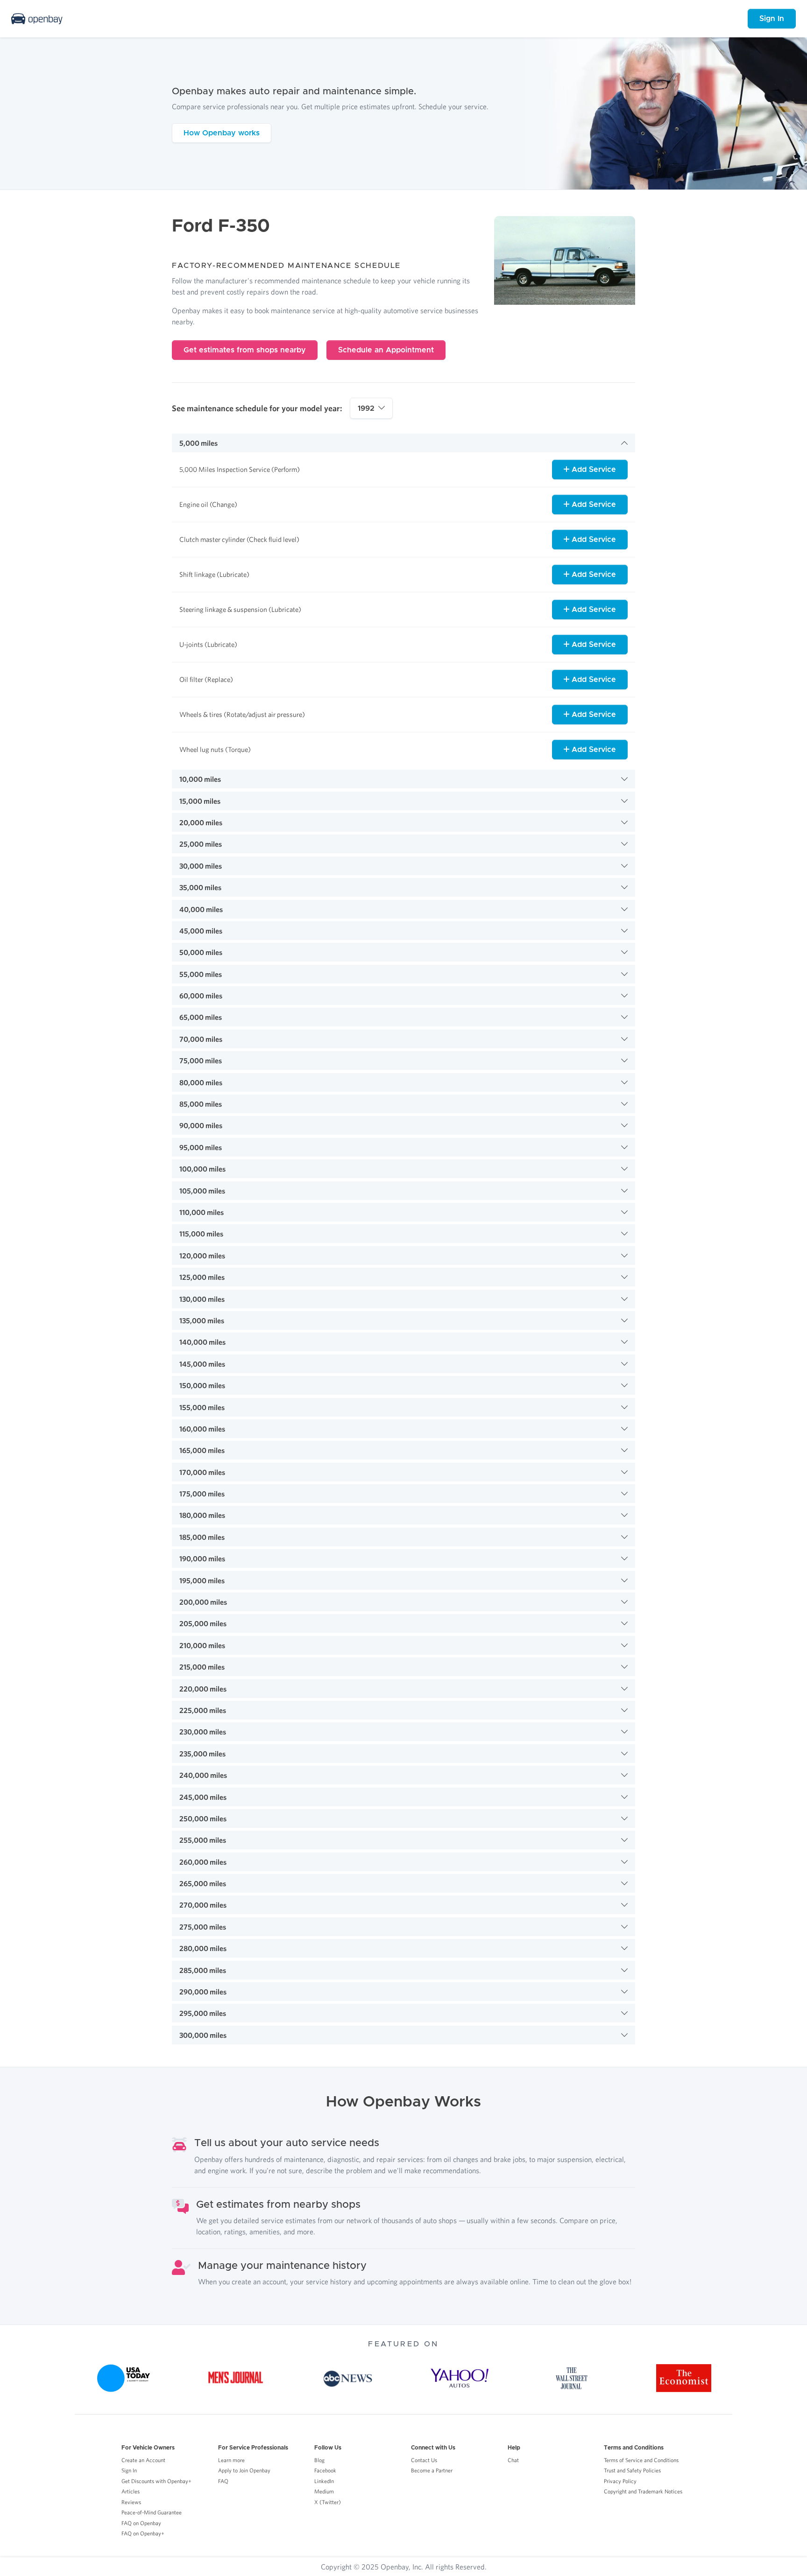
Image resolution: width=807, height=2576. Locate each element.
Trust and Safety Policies (632, 2470)
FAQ (223, 2481)
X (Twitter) (328, 2502)
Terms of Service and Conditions (641, 2460)
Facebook (325, 2470)
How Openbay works (222, 133)
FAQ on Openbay (141, 2523)
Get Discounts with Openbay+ (156, 2481)
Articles (131, 2491)
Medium (324, 2491)
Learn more (231, 2460)
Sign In (772, 19)
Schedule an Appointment (386, 350)
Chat (513, 2460)
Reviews (131, 2502)
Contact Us (424, 2460)
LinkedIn (324, 2481)
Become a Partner (432, 2470)
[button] (403, 443)
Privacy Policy (620, 2481)
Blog (319, 2460)
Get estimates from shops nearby (245, 350)
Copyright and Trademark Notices (643, 2491)
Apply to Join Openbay (244, 2470)
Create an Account (143, 2460)
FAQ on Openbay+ (143, 2533)
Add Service (593, 470)
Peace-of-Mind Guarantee (152, 2512)
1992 (366, 408)
